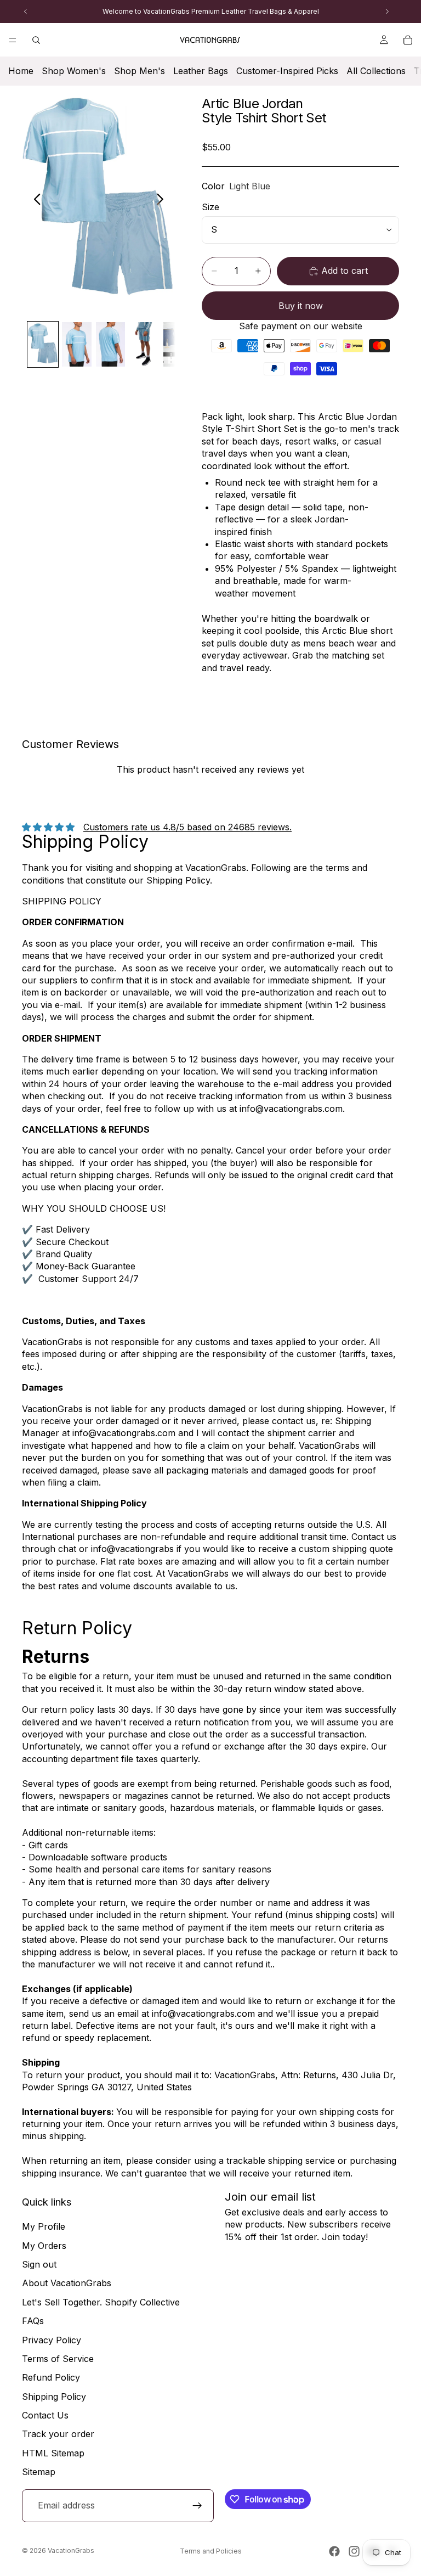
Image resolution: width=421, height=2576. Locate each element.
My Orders (44, 2246)
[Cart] (408, 40)
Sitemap (39, 2472)
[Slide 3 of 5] (111, 344)
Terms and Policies (211, 2551)
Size (210, 207)
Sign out (39, 2264)
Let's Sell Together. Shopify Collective (101, 2302)
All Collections (376, 71)
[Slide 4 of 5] (144, 344)
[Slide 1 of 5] (43, 344)
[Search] (36, 40)
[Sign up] (197, 2506)
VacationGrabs (71, 2550)
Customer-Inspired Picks (287, 71)
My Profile (44, 2226)
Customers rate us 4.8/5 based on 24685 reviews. (187, 827)
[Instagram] (354, 2551)
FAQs (33, 2321)
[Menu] (13, 40)
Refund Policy (51, 2377)
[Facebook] (334, 2551)
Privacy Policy (52, 2340)
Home (21, 71)
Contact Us (45, 2415)
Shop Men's (140, 71)
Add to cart (345, 271)
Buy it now (301, 306)
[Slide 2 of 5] (77, 344)
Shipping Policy (54, 2397)
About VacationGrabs (67, 2283)
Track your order (58, 2434)
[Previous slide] (34, 201)
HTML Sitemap (53, 2453)
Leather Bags (201, 71)
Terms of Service (58, 2359)
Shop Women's (74, 71)
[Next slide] (163, 201)
